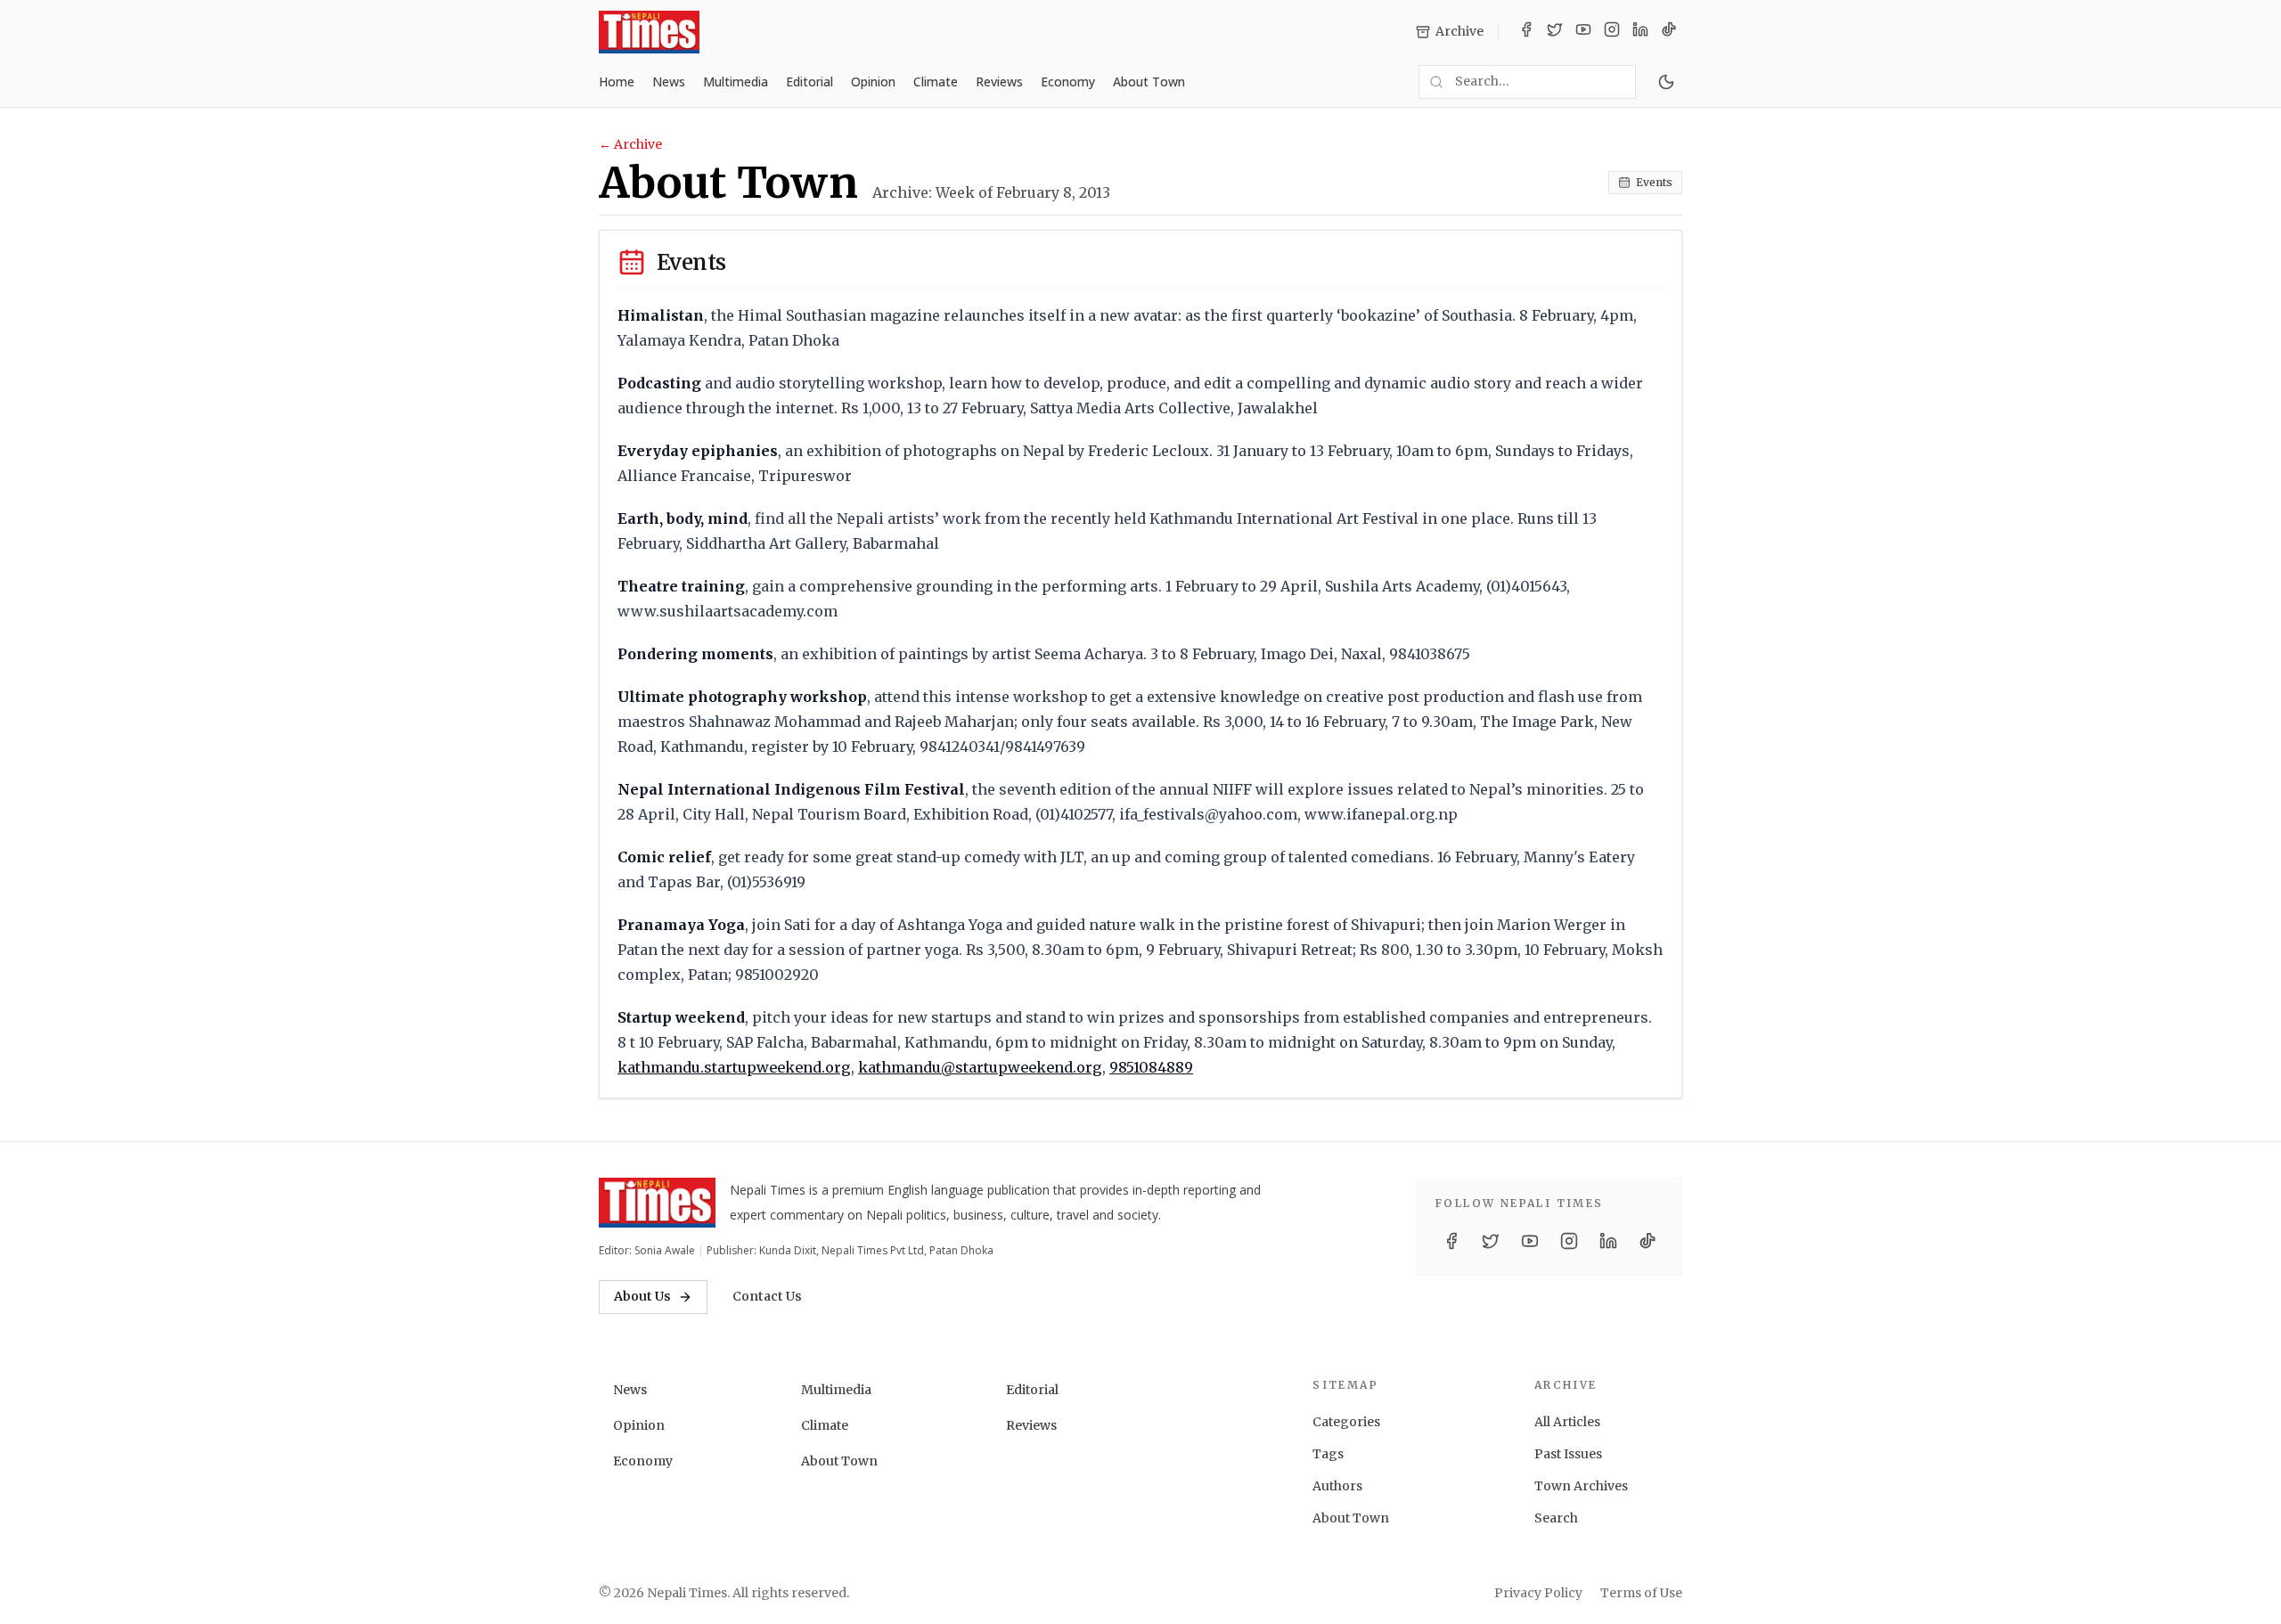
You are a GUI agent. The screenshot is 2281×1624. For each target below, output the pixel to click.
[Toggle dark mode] (1666, 82)
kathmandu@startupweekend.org (980, 1067)
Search (1556, 1518)
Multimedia (736, 82)
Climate (936, 82)
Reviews (999, 82)
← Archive (630, 144)
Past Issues (1568, 1454)
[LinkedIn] (1640, 32)
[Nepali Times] (657, 1203)
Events (1654, 182)
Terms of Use (1641, 1593)
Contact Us (767, 1296)
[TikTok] (1669, 32)
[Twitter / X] (1555, 32)
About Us (642, 1296)
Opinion (873, 82)
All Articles (1567, 1422)
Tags (1328, 1454)
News (669, 82)
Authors (1337, 1486)
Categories (1346, 1422)
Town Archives (1581, 1486)
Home (617, 82)
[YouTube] (1583, 32)
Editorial (809, 82)
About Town (1149, 82)
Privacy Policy (1538, 1593)
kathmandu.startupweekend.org (734, 1067)
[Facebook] (1526, 32)
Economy (1068, 82)
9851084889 (1151, 1067)
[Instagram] (1612, 32)
